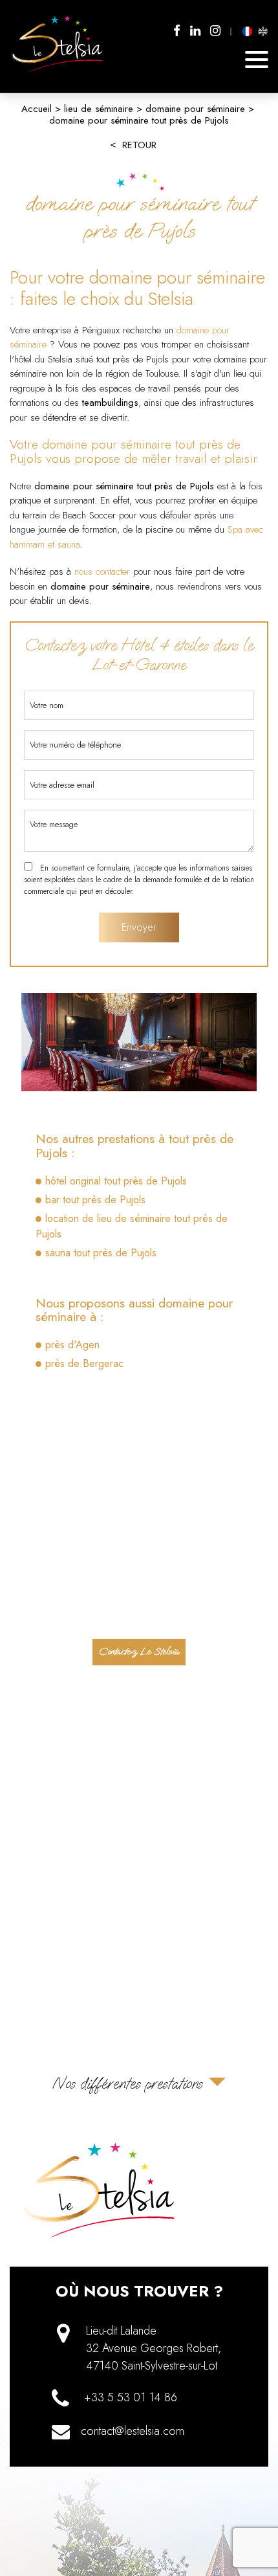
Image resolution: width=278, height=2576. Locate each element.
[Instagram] (215, 31)
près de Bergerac (84, 1363)
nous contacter (102, 572)
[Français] (248, 31)
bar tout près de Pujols (95, 1200)
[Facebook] (177, 31)
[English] (262, 31)
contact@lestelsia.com (133, 2431)
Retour (139, 145)
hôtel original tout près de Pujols (116, 1181)
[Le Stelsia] (58, 72)
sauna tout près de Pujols (101, 1253)
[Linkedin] (195, 31)
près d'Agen (72, 1345)
